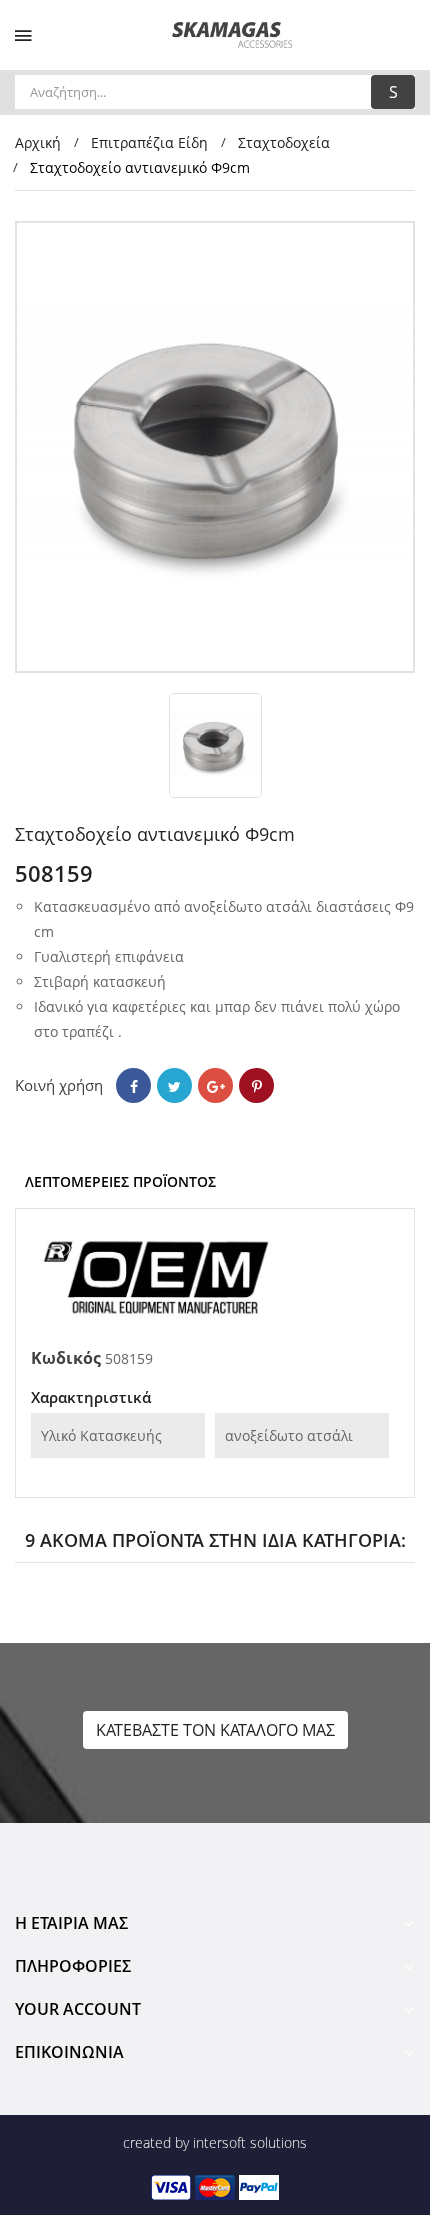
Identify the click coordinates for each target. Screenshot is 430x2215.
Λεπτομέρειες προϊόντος (120, 1181)
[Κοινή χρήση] (133, 1085)
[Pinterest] (256, 1085)
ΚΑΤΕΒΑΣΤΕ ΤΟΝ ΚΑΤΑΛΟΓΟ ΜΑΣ (215, 1730)
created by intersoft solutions (215, 2142)
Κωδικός (66, 1358)
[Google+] (215, 1085)
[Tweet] (174, 1085)
